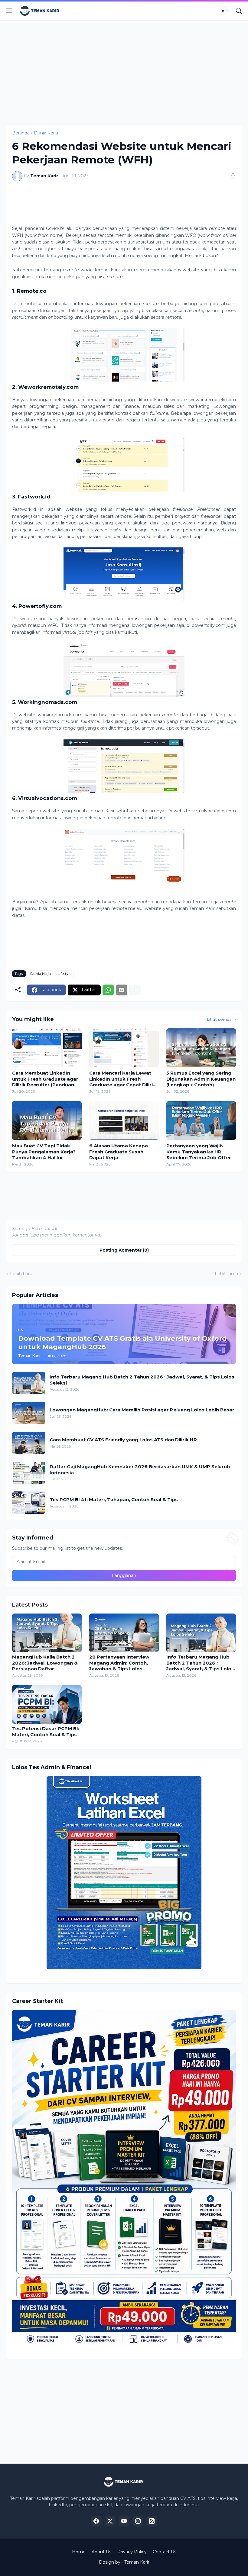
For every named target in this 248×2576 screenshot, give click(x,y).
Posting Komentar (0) (124, 1250)
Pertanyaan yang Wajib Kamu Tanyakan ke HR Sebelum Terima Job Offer (199, 1152)
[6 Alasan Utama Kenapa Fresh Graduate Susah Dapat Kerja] (124, 1120)
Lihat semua (219, 1019)
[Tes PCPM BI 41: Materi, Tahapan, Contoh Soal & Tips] (29, 1503)
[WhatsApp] (108, 990)
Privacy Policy (132, 2552)
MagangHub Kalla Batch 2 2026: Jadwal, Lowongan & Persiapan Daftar (45, 1663)
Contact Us (165, 2552)
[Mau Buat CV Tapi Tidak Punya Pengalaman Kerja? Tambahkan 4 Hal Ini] (47, 1120)
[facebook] (96, 2521)
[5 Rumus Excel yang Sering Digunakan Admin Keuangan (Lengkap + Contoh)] (201, 1048)
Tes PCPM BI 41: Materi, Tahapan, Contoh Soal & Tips (114, 1499)
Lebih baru (21, 1274)
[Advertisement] (127, 72)
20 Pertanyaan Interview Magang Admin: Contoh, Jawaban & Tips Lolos (119, 1663)
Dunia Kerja (46, 133)
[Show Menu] (9, 11)
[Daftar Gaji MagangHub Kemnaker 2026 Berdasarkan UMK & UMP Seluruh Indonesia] (29, 1473)
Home (79, 2552)
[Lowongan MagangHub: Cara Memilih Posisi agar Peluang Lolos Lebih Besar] (29, 1413)
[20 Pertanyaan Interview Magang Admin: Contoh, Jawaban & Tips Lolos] (124, 1633)
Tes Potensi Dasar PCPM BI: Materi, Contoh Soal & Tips (46, 1731)
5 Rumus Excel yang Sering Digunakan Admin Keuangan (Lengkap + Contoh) (201, 1079)
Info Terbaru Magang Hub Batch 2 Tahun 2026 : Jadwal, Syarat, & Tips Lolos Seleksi (142, 1380)
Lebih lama (226, 1274)
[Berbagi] (231, 176)
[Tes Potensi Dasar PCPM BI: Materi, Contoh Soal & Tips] (47, 1704)
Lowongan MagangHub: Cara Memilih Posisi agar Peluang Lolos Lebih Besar (142, 1410)
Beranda (21, 133)
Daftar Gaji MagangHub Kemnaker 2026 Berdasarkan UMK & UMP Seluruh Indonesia (140, 1470)
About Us (101, 2552)
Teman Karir (137, 2562)
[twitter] (110, 2521)
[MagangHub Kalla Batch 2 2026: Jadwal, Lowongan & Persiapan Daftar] (47, 1633)
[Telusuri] (239, 11)
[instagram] (138, 2521)
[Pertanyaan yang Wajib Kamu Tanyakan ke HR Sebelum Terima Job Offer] (201, 1120)
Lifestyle (64, 974)
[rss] (152, 2521)
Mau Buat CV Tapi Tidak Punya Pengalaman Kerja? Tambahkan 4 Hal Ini (44, 1152)
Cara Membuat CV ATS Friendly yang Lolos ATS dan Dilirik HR (123, 1440)
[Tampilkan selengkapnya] (135, 990)
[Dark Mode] (225, 11)
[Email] (122, 990)
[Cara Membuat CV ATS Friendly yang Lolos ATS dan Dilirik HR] (29, 1443)
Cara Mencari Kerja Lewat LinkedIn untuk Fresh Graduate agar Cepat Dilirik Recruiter (122, 1079)
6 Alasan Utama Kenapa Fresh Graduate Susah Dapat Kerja (119, 1152)
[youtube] (124, 2521)
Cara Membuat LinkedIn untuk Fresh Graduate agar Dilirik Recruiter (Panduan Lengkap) (45, 1079)
